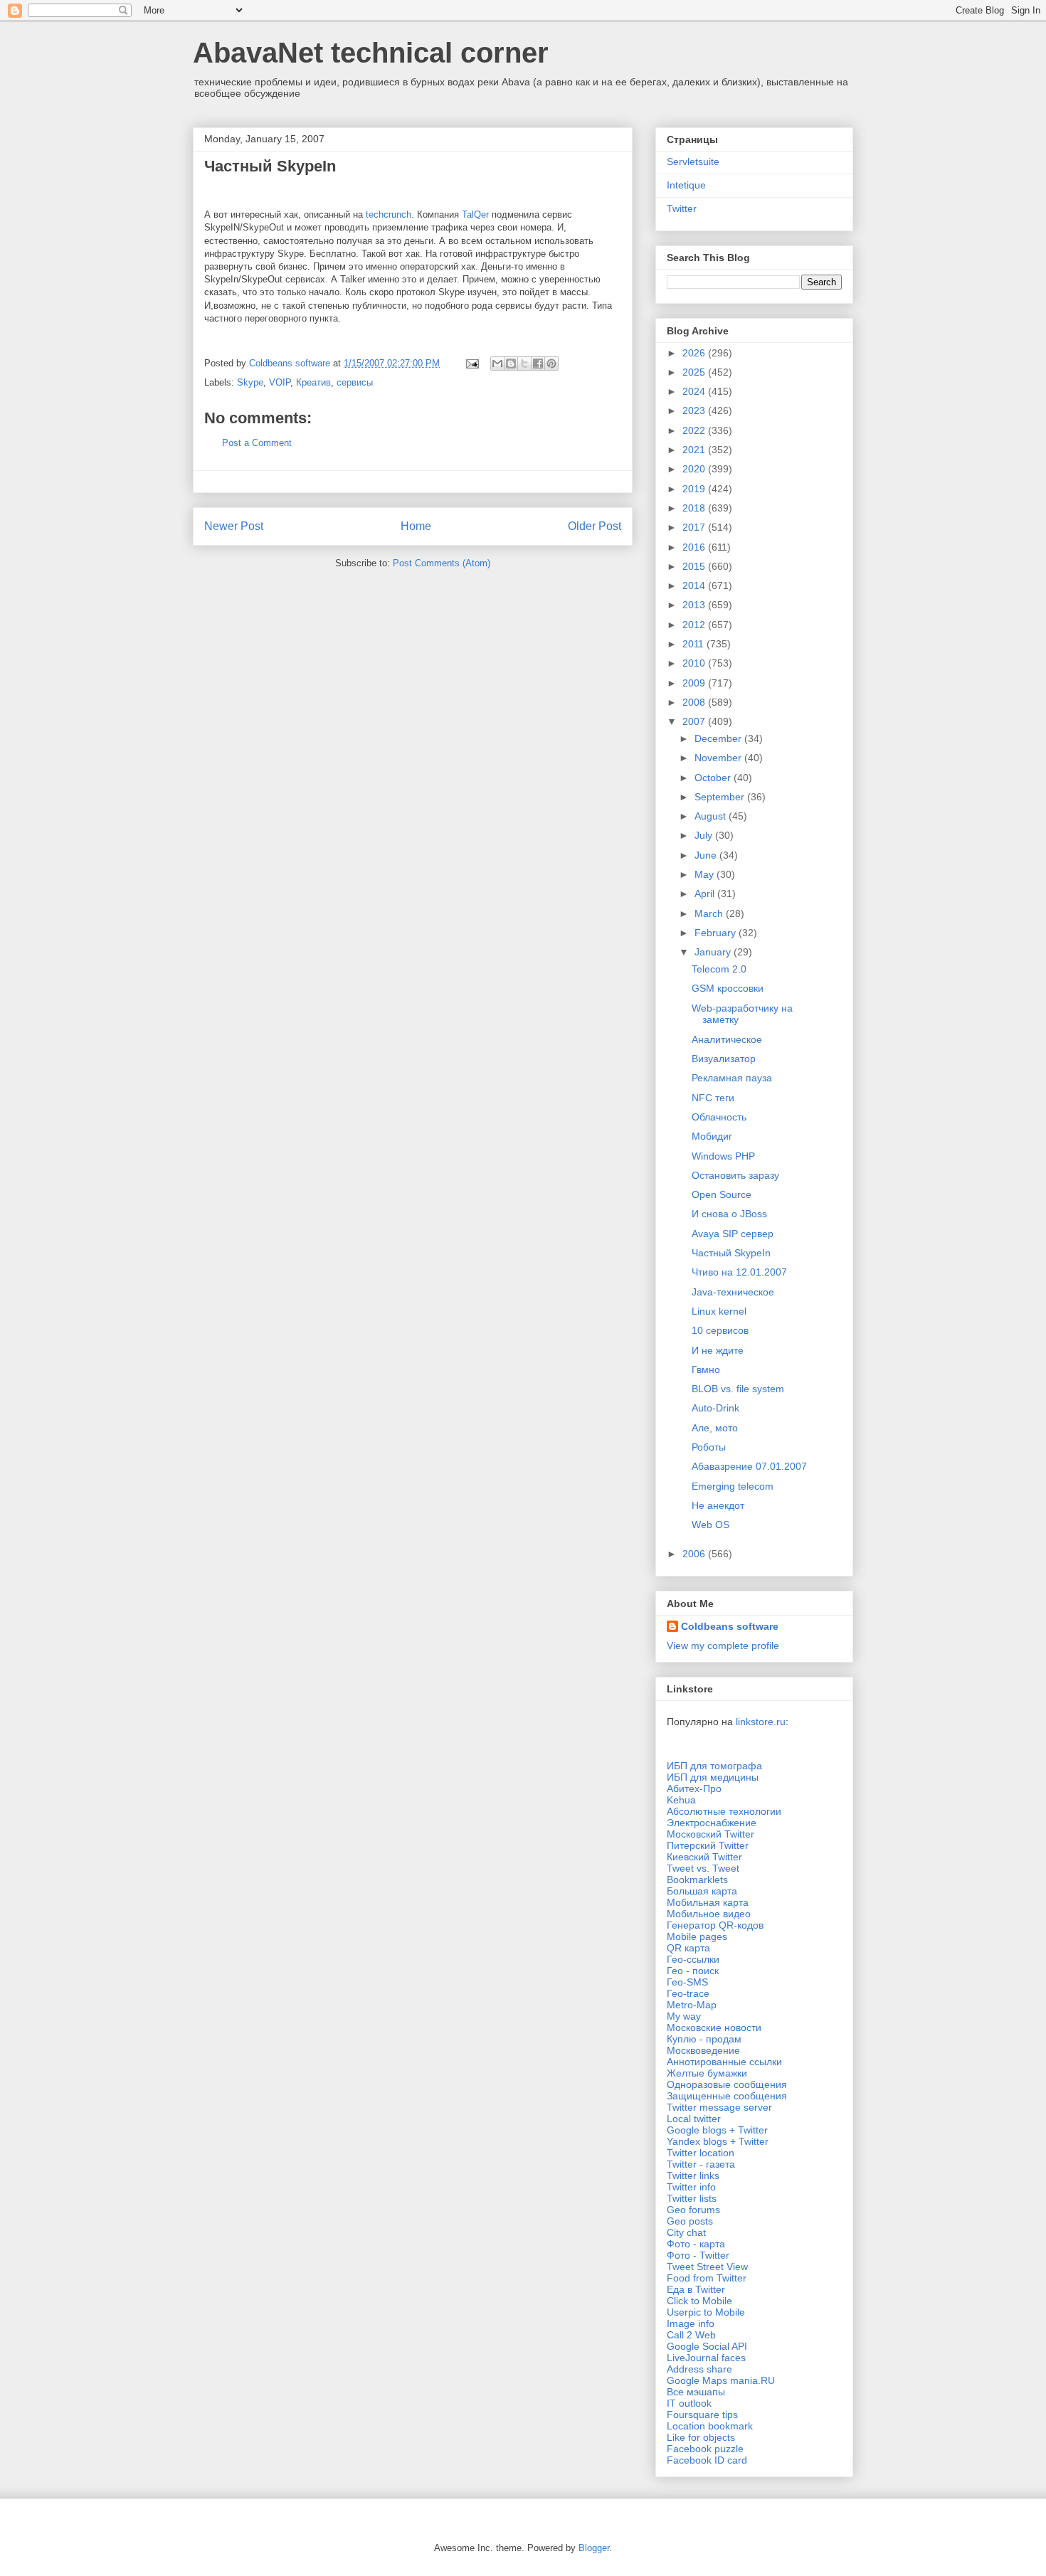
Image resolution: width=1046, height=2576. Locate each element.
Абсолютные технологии (724, 1811)
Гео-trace (688, 1993)
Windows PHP (723, 1156)
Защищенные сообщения (727, 2096)
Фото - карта (696, 2244)
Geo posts (690, 2221)
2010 (695, 663)
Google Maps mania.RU (721, 2380)
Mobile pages (697, 1936)
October (714, 778)
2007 (695, 721)
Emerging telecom (733, 1486)
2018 (695, 508)
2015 (695, 566)
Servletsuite (693, 161)
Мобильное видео (709, 1914)
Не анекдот (718, 1505)
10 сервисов (720, 1330)
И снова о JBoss (729, 1214)
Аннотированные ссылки (724, 2062)
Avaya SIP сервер (733, 1234)
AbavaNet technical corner (371, 53)
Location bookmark (710, 2426)
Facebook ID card (707, 2460)
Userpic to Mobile (706, 2312)
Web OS (710, 1525)
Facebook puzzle (705, 2449)
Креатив (313, 382)
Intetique (686, 185)
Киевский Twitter (704, 1857)
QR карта (688, 1948)
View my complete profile (723, 1645)
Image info (691, 2323)
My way (684, 2016)
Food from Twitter (707, 2278)
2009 (695, 683)
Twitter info (691, 2187)
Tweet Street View (707, 2267)
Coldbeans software (730, 1626)
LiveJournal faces (706, 2358)
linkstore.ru (761, 1722)
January (714, 952)
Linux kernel (719, 1311)
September (721, 797)
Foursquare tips (702, 2415)
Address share (699, 2369)
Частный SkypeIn (731, 1253)
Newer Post (234, 526)
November (719, 758)
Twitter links (693, 2175)
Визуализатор (724, 1059)
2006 (695, 1554)
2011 (694, 644)
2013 (695, 605)
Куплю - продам (704, 2039)
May (706, 874)
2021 (695, 450)
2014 (695, 585)
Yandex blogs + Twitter (718, 2141)
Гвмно (706, 1369)
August (712, 816)
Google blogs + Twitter (717, 2130)
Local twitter (694, 2119)
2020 (695, 469)
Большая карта (702, 1891)
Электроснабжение (712, 1823)
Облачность (719, 1117)
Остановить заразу (735, 1175)
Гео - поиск (693, 1971)
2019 (695, 489)
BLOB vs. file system (738, 1389)
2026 (695, 353)
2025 (695, 372)
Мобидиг (712, 1136)
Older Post (595, 526)
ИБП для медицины (713, 1777)
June (707, 855)
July (705, 835)
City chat (686, 2232)
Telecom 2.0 (719, 969)
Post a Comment (257, 443)
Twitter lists (692, 2198)
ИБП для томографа (714, 1766)
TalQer (475, 214)
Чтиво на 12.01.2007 (739, 1272)
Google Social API (707, 2346)
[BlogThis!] (511, 364)
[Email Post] (471, 363)
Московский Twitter (710, 1834)
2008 (695, 702)
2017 (695, 527)
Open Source (722, 1194)
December (719, 738)
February (717, 933)
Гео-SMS (687, 1982)
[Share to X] (524, 364)
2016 (695, 547)
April (706, 894)
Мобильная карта (708, 1902)
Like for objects (701, 2437)
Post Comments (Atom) (442, 563)
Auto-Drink (715, 1408)
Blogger (594, 2548)
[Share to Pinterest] (551, 364)
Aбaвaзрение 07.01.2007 (749, 1466)
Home (416, 526)
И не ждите (718, 1350)
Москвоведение (703, 2050)
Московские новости (714, 2028)
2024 (695, 391)
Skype (250, 382)
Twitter (682, 208)
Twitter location (701, 2153)
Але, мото (715, 1428)
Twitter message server (719, 2107)
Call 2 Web (691, 2335)
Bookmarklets (697, 1880)
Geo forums (693, 2210)
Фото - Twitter (698, 2255)
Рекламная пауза (732, 1078)
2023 (695, 410)
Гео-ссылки (693, 1959)
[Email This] (497, 364)
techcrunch (389, 214)
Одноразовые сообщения (727, 2084)
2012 (695, 625)
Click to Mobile (699, 2301)
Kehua (681, 1800)
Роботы (709, 1447)
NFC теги (713, 1098)
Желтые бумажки (707, 2073)
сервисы (355, 382)
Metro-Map (692, 2005)
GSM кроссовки (728, 988)
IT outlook (689, 2403)
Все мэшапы (696, 2392)
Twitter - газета (701, 2164)
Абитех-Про (694, 1788)
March (710, 913)
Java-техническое (733, 1292)
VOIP (280, 382)
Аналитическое (727, 1039)
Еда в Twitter (696, 2289)
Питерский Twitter (708, 1845)
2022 (695, 430)
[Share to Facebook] (538, 364)
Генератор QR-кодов (715, 1925)
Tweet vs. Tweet (703, 1868)
